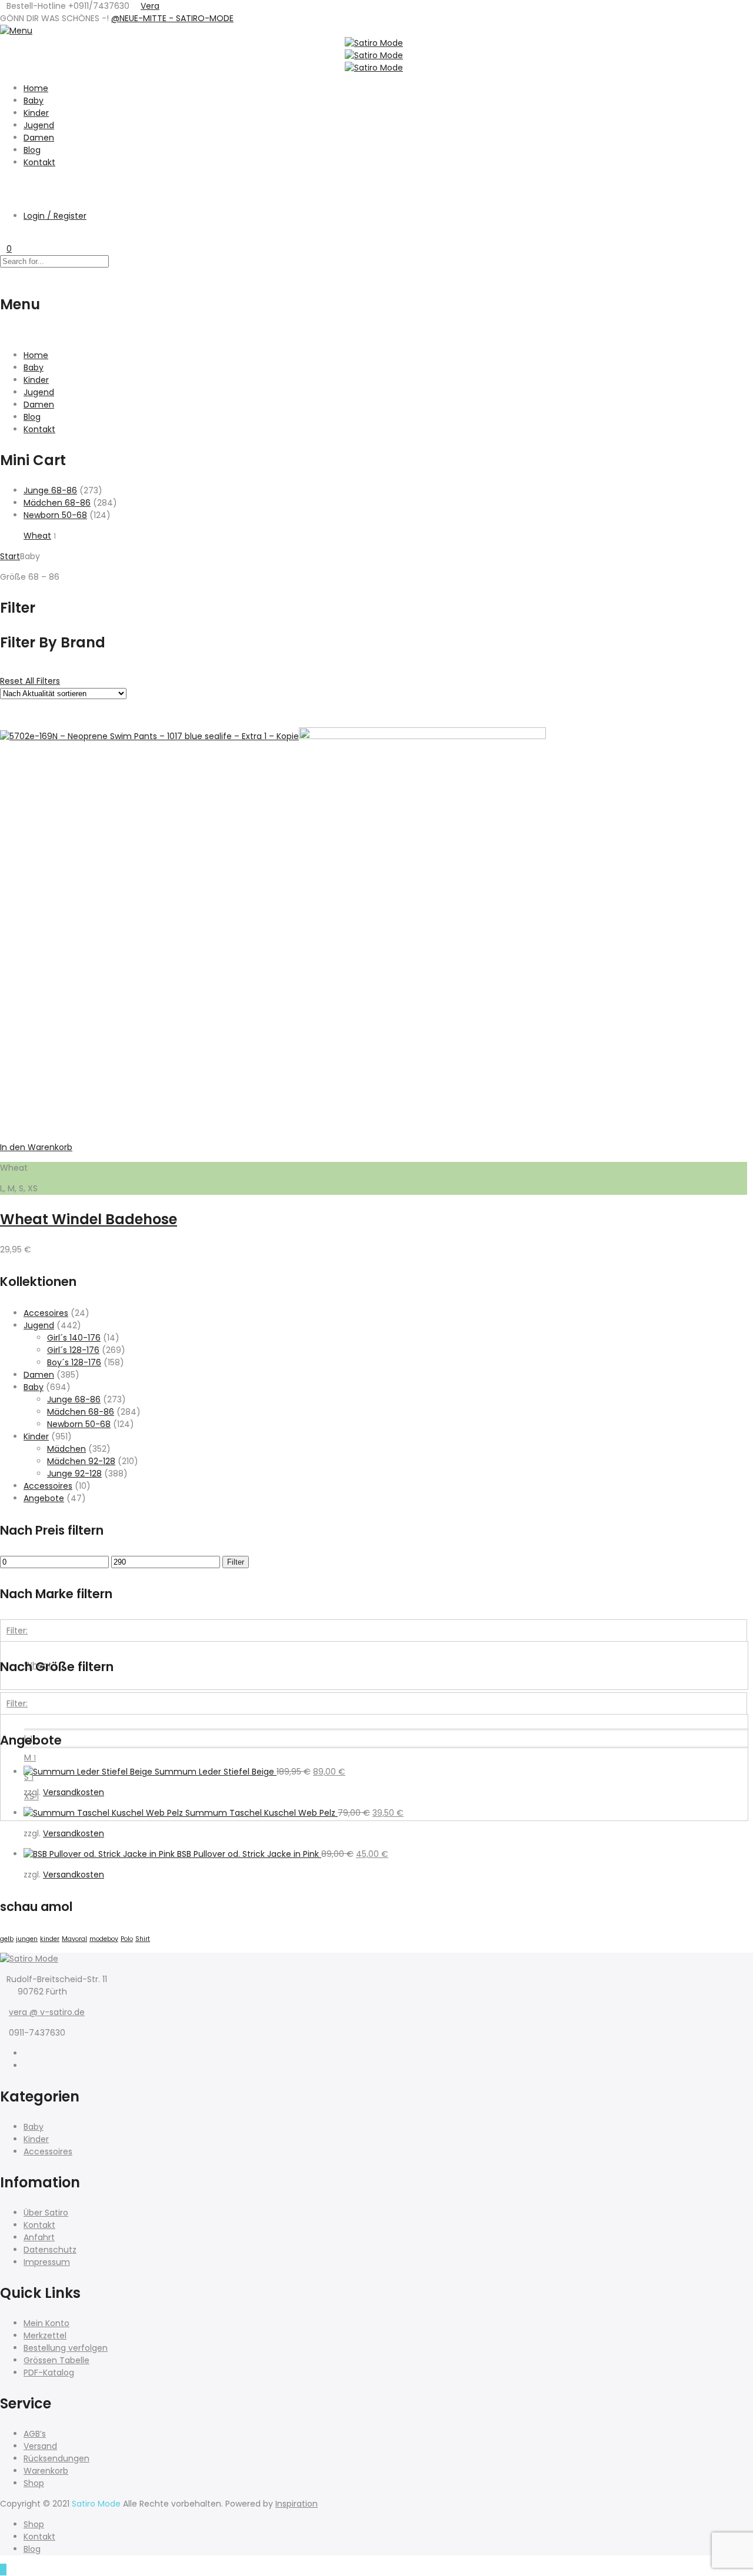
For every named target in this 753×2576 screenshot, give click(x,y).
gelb (7, 1939)
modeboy (104, 1939)
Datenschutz (50, 2250)
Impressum (47, 2262)
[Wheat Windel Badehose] (422, 736)
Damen (39, 138)
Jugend (39, 125)
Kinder (36, 113)
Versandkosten (74, 1792)
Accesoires (46, 1313)
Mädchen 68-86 (57, 503)
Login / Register (55, 216)
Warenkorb (46, 2471)
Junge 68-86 (50, 490)
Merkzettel (45, 2336)
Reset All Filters (30, 681)
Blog (32, 150)
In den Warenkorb (36, 1147)
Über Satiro (46, 2213)
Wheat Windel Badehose (89, 1219)
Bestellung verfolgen (66, 2348)
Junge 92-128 (74, 1474)
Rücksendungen (56, 2458)
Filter (236, 1562)
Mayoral (74, 1939)
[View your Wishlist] (3, 236)
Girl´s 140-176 (74, 1338)
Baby (34, 101)
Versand (40, 2446)
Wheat (37, 536)
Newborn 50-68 (55, 515)
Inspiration (296, 2504)
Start (10, 556)
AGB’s (35, 2434)
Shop (34, 2483)
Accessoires (48, 1486)
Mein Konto (46, 2323)
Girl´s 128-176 (73, 1350)
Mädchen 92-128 (81, 1461)
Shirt (143, 1939)
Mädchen (66, 1449)
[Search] (3, 183)
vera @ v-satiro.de (47, 2012)
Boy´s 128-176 (74, 1362)
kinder (50, 1939)
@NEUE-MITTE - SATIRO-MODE (172, 18)
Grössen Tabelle (56, 2360)
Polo (127, 1939)
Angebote (44, 1498)
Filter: (17, 1631)
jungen (27, 1939)
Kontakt (39, 162)
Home (36, 88)
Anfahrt (39, 2237)
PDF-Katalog (49, 2373)
